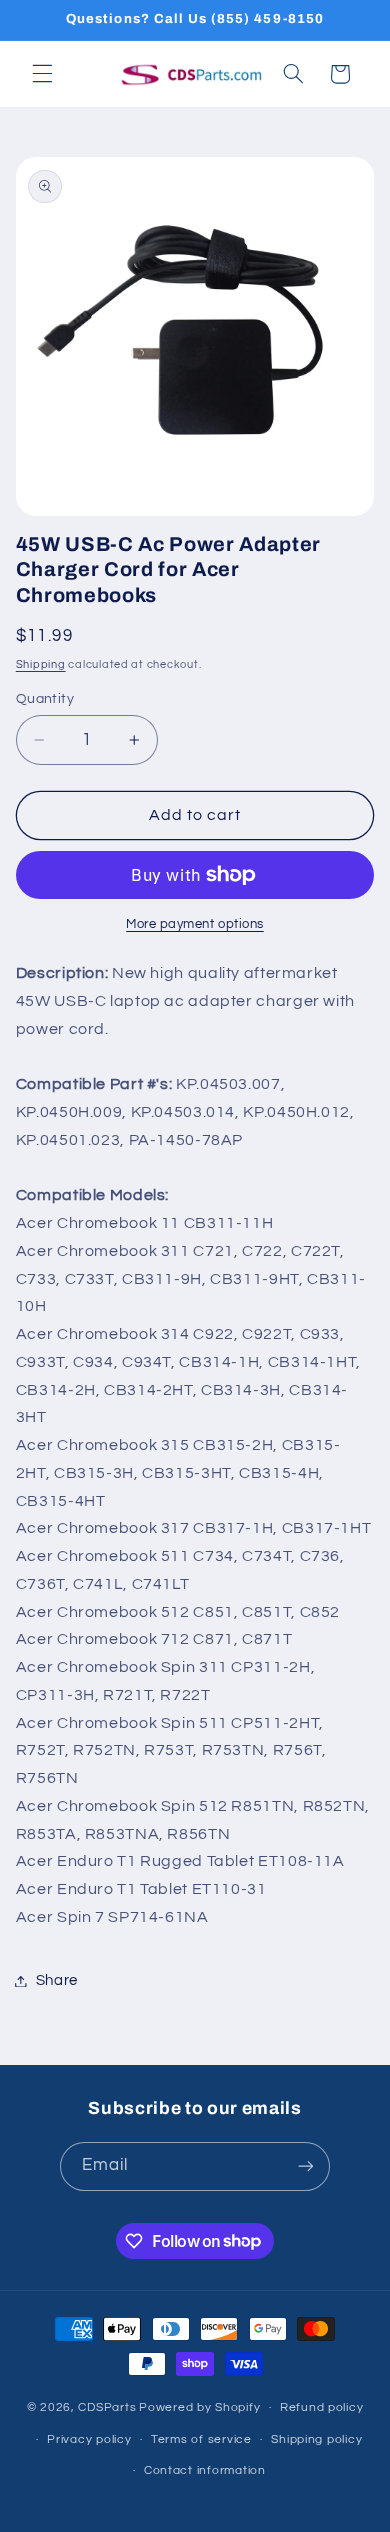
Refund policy (322, 2407)
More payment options (195, 924)
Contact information (205, 2470)
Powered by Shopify (199, 2407)
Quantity (45, 699)
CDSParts (107, 2407)
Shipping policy (316, 2439)
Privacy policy (89, 2439)
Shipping (41, 664)
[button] (42, 74)
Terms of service (201, 2439)
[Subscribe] (306, 2166)
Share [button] (57, 1980)
